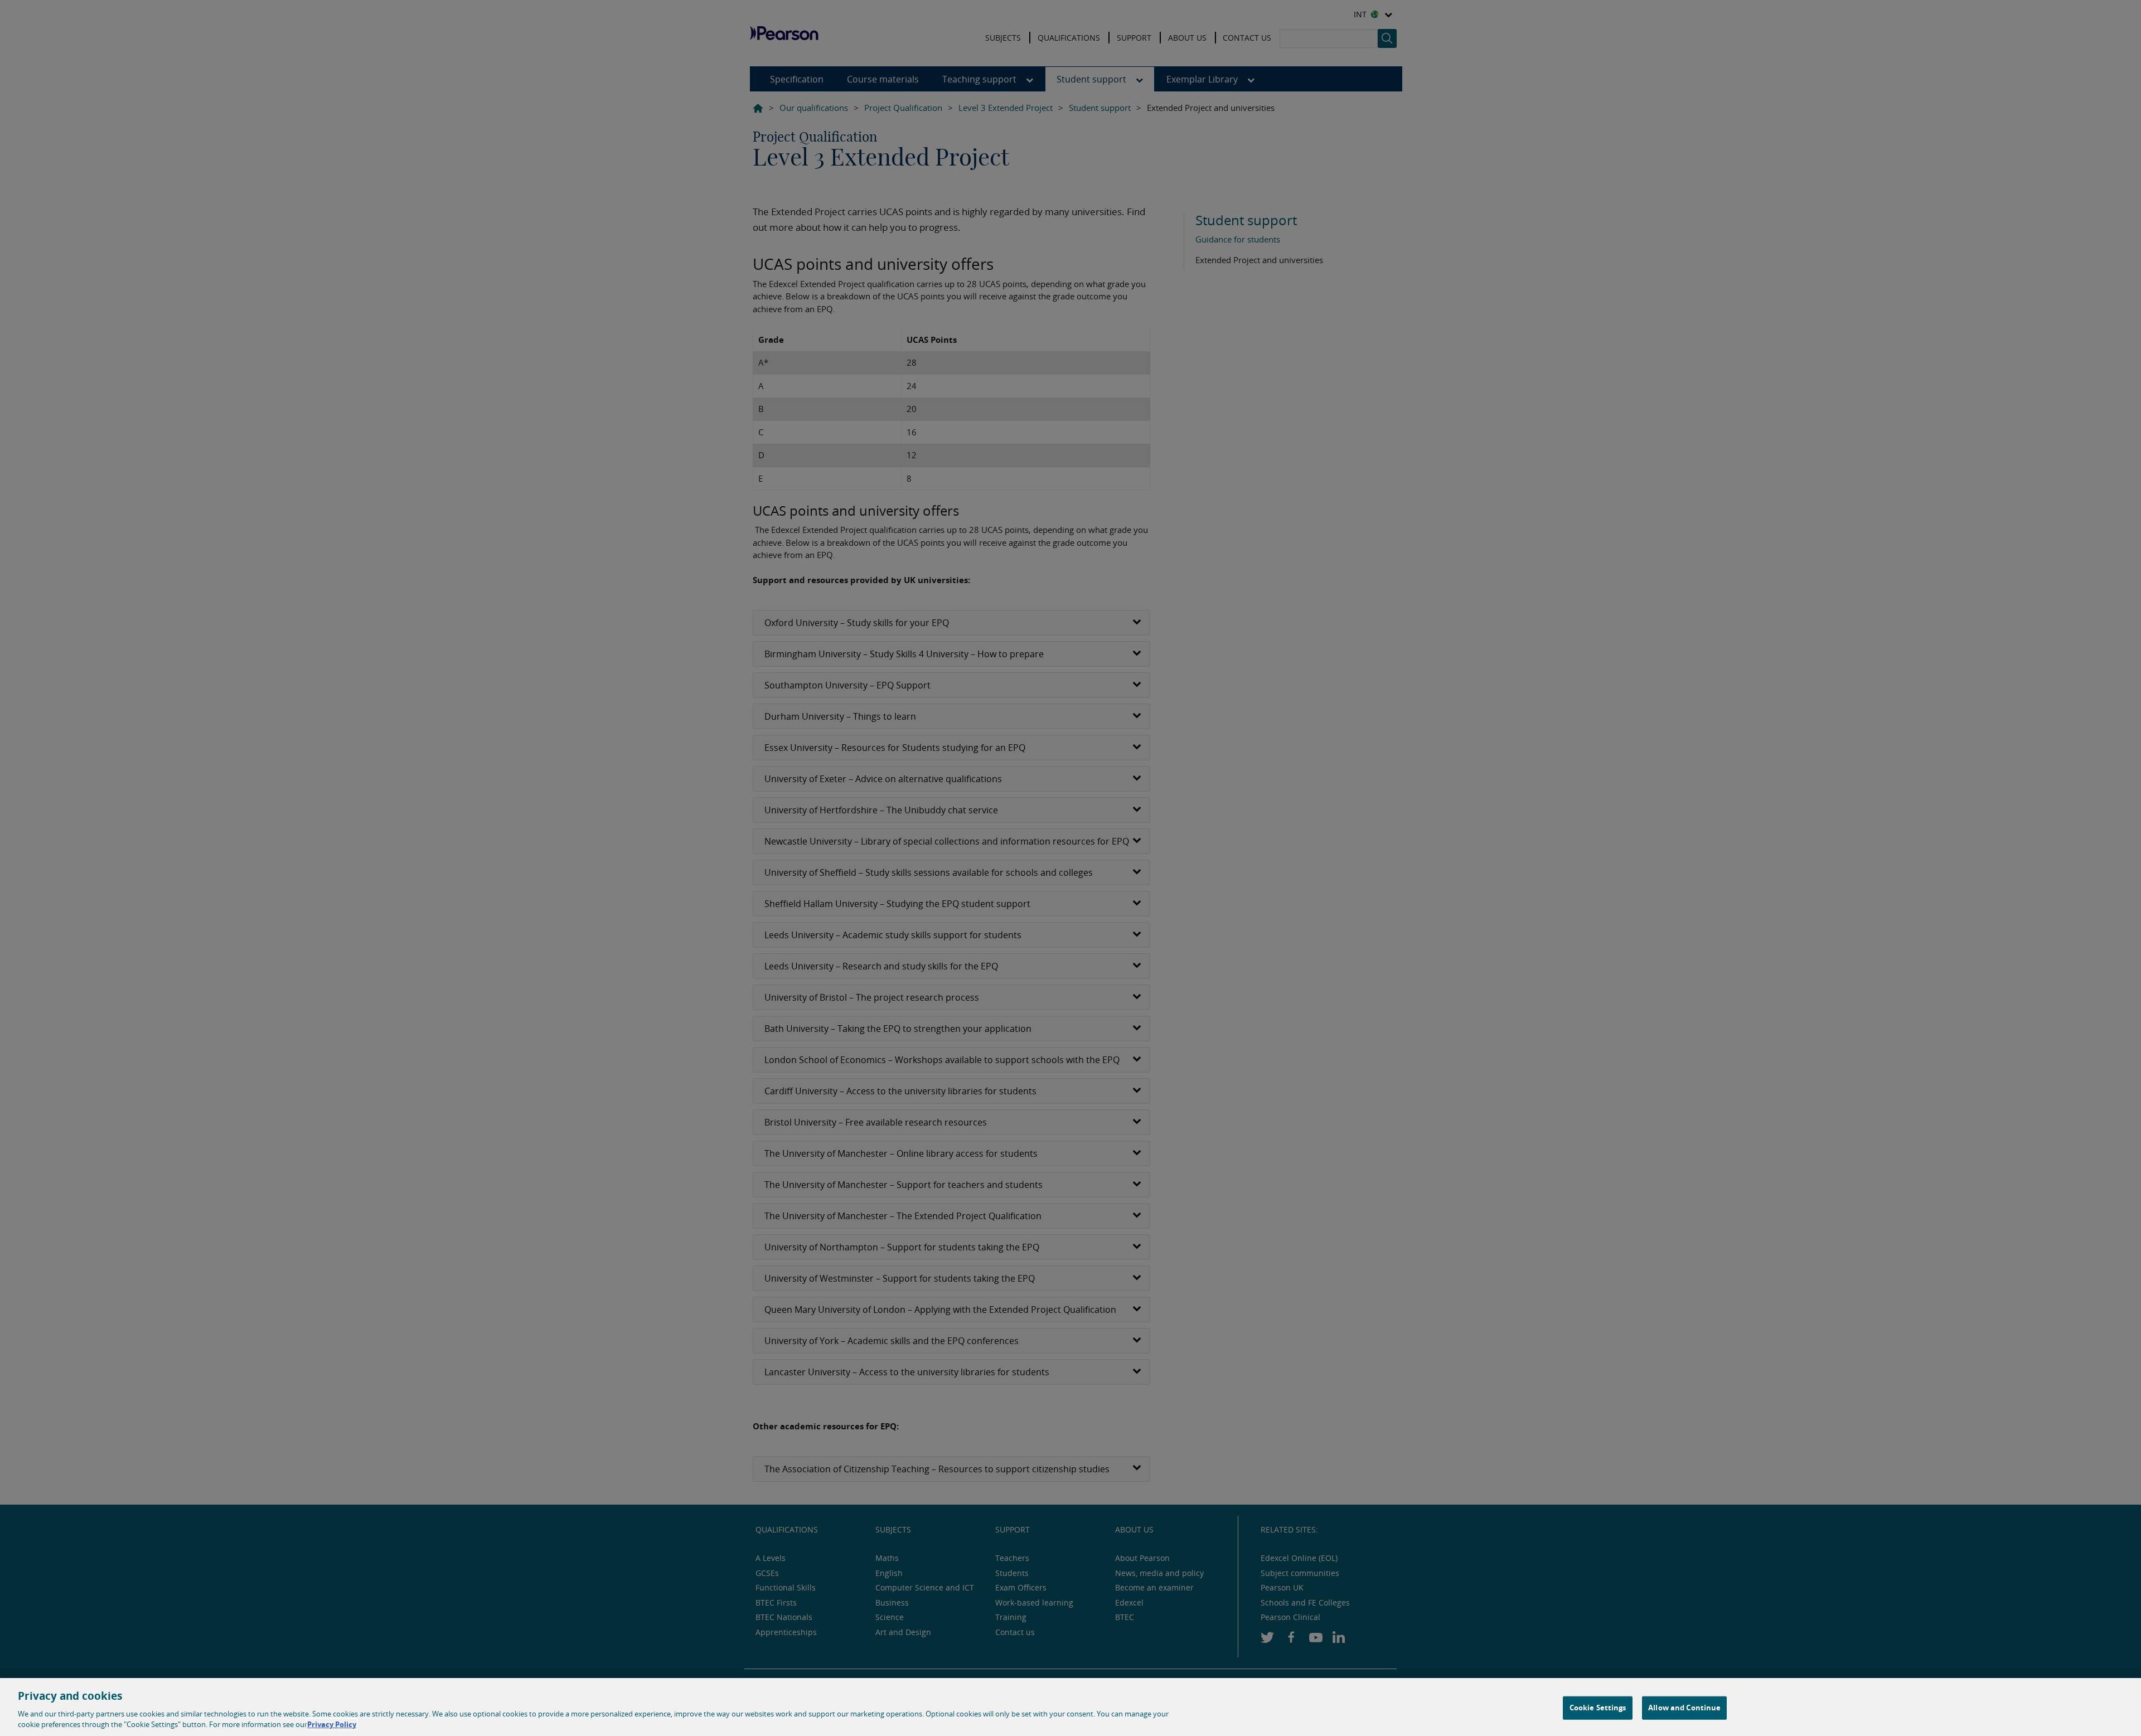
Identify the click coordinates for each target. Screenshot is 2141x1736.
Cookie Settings (1598, 1708)
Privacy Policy (332, 1724)
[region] (1070, 1707)
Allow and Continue (1684, 1708)
